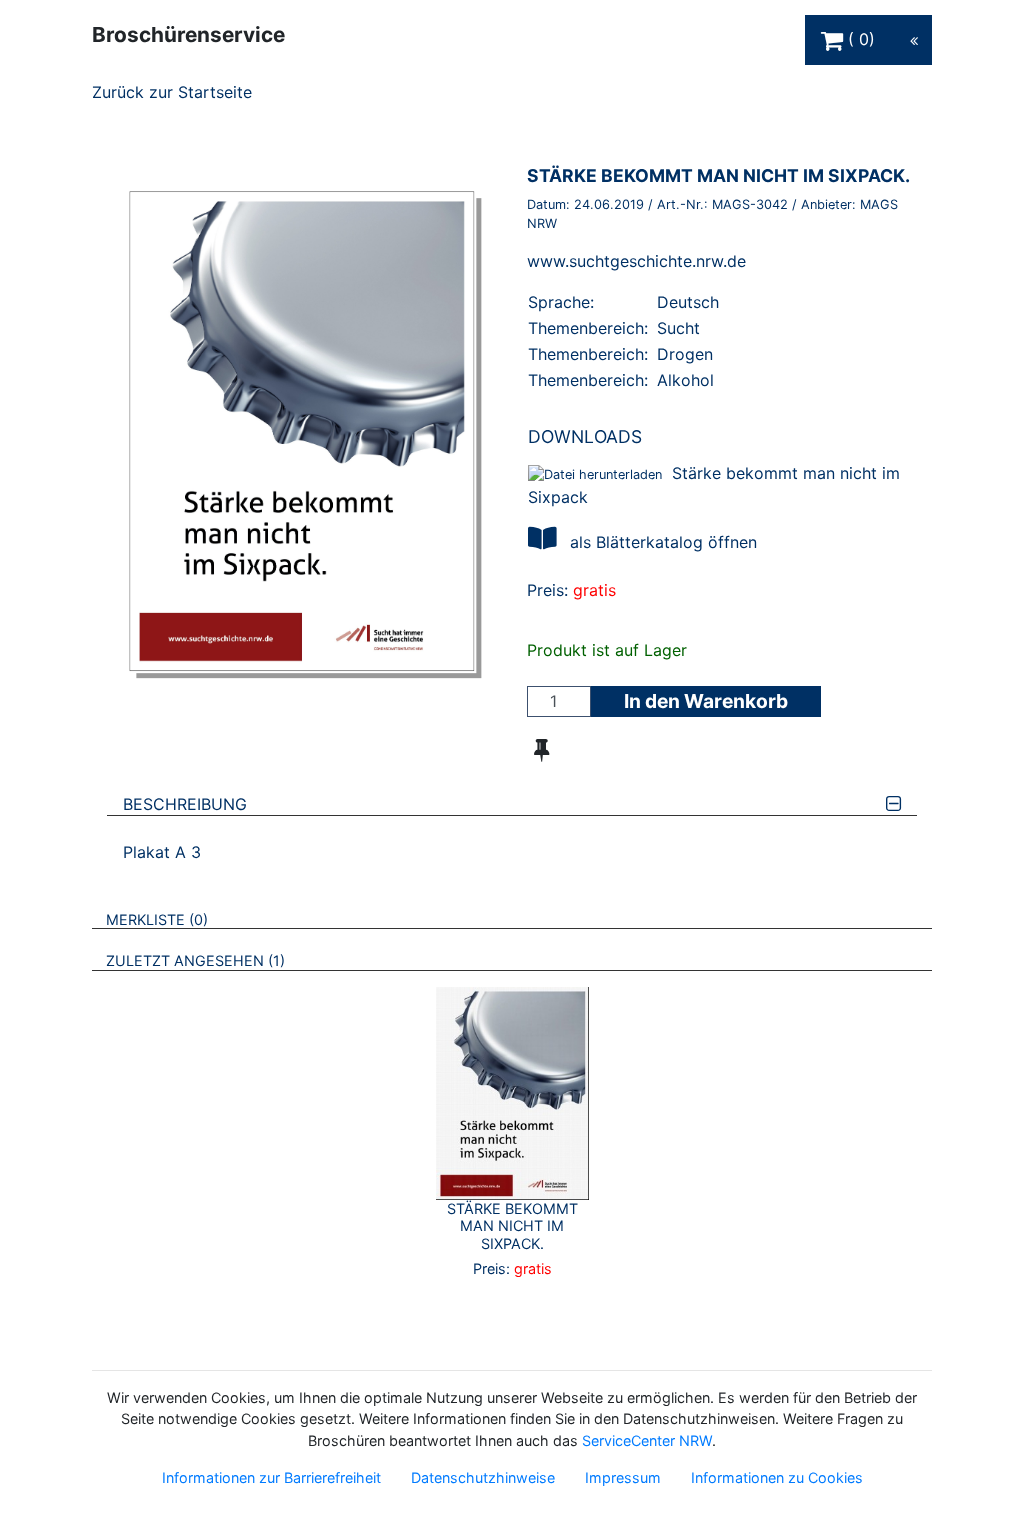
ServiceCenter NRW (647, 1440)
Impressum (623, 1477)
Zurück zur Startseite (172, 92)
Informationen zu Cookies (777, 1477)
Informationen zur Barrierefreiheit (271, 1477)
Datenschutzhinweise (483, 1477)
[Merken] (541, 750)
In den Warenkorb (706, 701)
